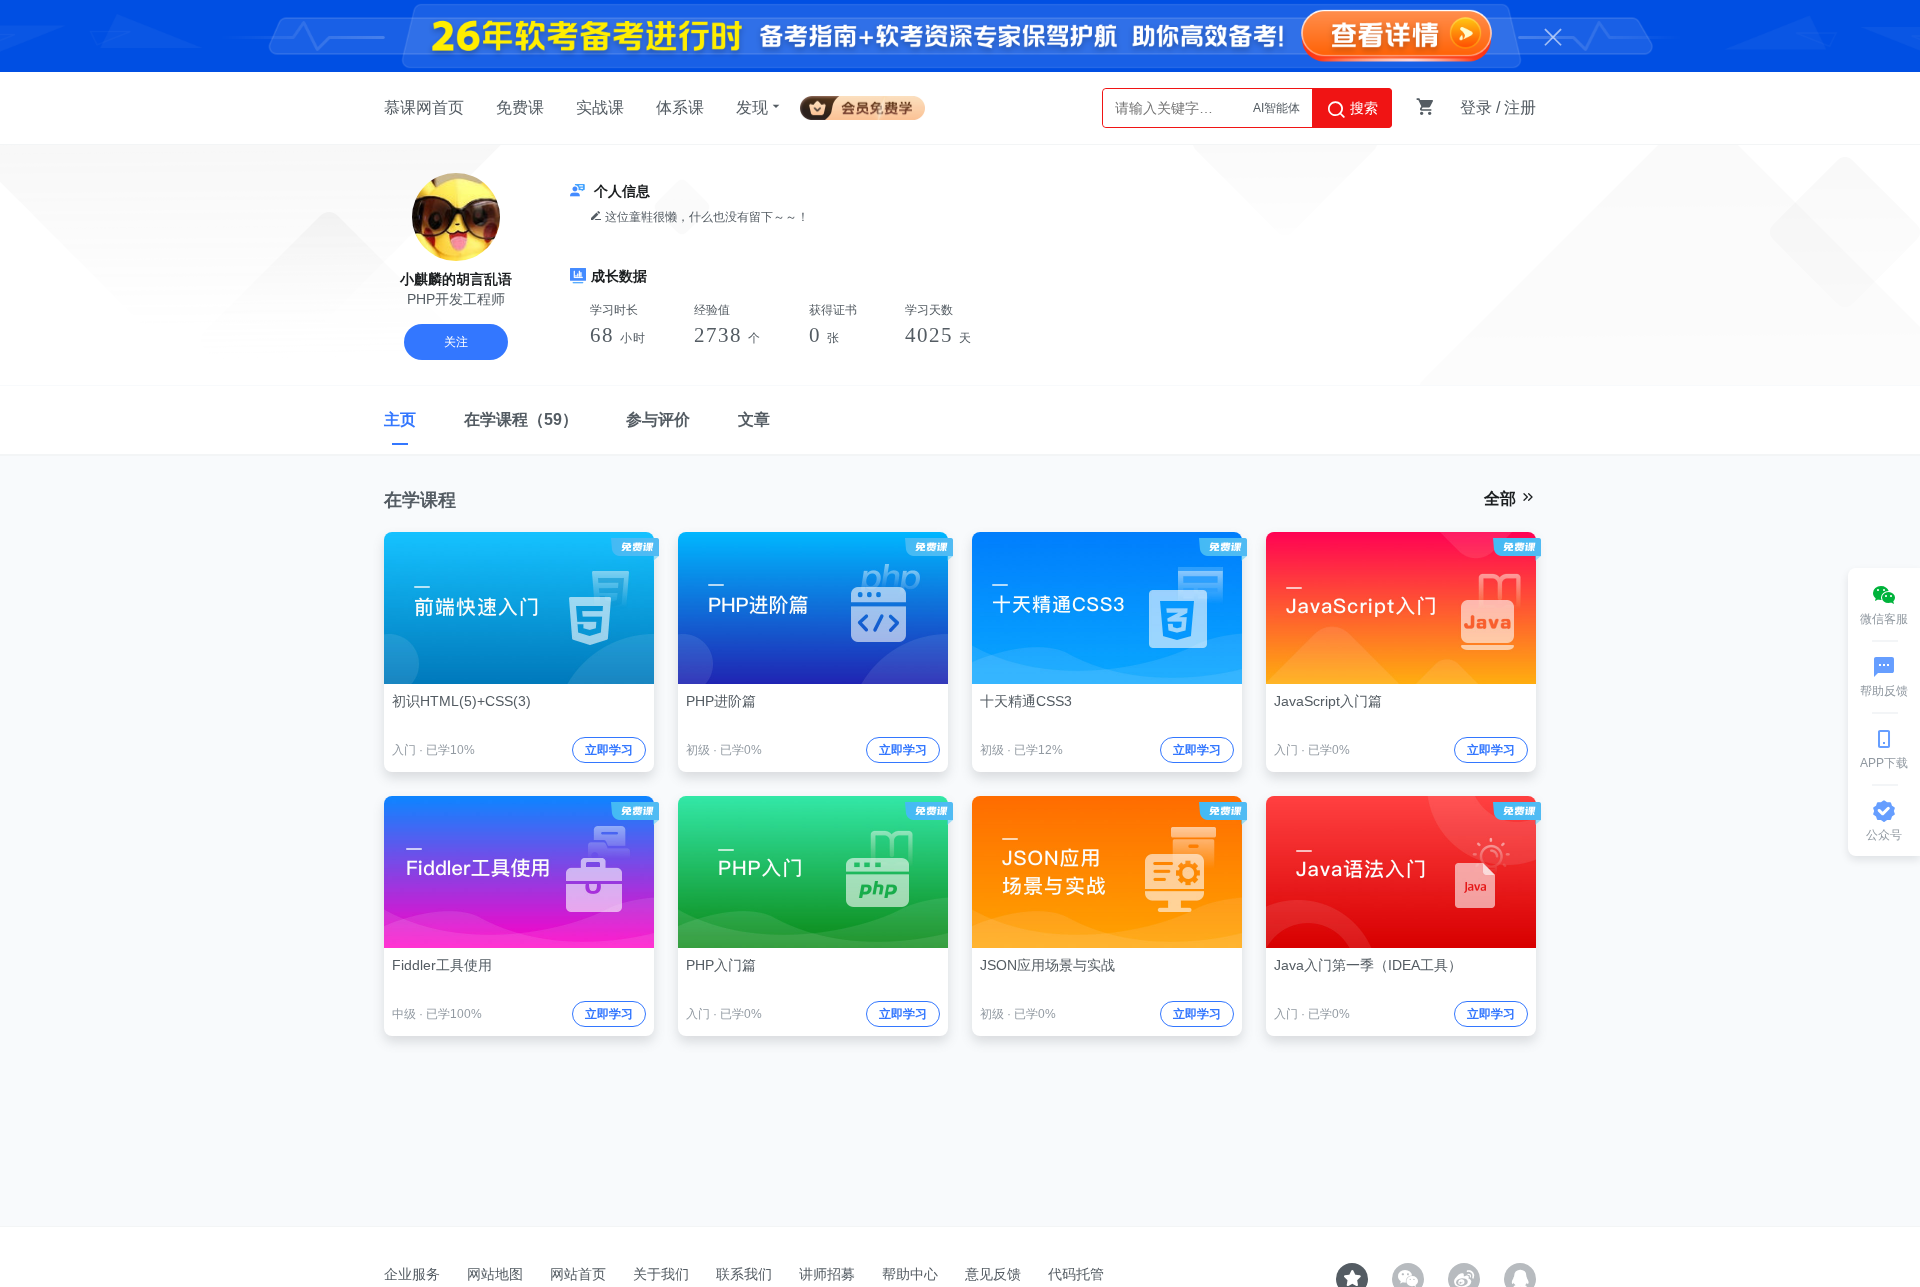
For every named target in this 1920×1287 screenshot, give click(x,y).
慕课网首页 (424, 107)
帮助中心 (910, 1274)
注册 (1520, 107)
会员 (870, 104)
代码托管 (1076, 1274)
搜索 (1362, 108)
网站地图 (495, 1274)
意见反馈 (993, 1274)
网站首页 (578, 1274)
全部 (1502, 498)
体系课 (680, 107)
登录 (1476, 107)
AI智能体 (1276, 108)
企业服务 (412, 1274)
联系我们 (744, 1274)
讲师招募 (827, 1274)
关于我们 (661, 1274)
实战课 (600, 107)
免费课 (520, 107)
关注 (456, 342)
